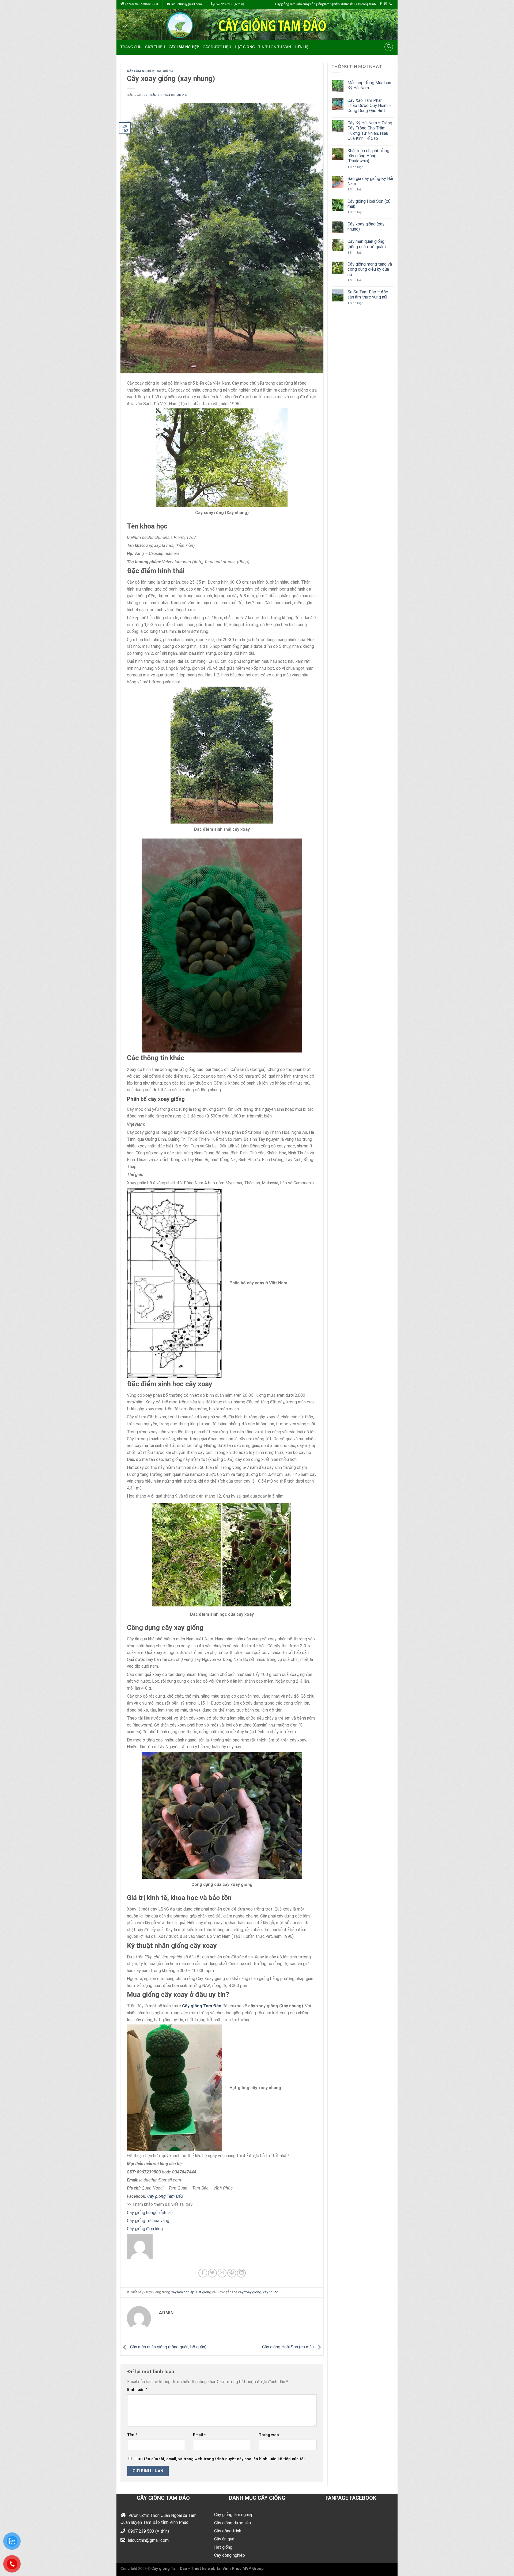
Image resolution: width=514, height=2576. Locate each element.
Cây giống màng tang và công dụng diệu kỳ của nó (370, 269)
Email (199, 2435)
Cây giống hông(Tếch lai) (150, 2213)
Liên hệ (302, 47)
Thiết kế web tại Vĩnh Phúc (216, 2569)
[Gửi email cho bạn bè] (222, 2273)
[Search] (389, 47)
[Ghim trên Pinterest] (232, 2273)
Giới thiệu (155, 47)
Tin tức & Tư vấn (275, 47)
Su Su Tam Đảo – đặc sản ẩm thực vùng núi (368, 294)
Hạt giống (245, 47)
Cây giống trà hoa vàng (148, 2221)
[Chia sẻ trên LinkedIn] (241, 2273)
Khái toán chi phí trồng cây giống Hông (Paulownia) (368, 156)
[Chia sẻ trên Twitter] (212, 2273)
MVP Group (253, 2569)
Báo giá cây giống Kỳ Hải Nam (370, 181)
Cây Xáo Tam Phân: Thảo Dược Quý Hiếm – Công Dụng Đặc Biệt (369, 106)
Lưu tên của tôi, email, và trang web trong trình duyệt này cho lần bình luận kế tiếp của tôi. (221, 2459)
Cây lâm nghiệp (184, 47)
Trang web (269, 2435)
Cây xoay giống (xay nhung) (366, 227)
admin (182, 95)
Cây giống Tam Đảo (202, 2006)
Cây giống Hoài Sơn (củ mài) (288, 2347)
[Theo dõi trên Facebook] (381, 4)
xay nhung (271, 2292)
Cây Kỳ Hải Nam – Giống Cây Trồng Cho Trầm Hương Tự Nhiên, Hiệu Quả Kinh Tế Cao (370, 131)
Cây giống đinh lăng (145, 2229)
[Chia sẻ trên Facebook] (203, 2273)
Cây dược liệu (217, 47)
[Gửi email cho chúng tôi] (386, 4)
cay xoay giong (250, 2292)
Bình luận (137, 2390)
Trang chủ (131, 47)
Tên (132, 2435)
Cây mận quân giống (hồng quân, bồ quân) (168, 2347)
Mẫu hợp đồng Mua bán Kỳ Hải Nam (369, 85)
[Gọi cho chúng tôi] (391, 4)
